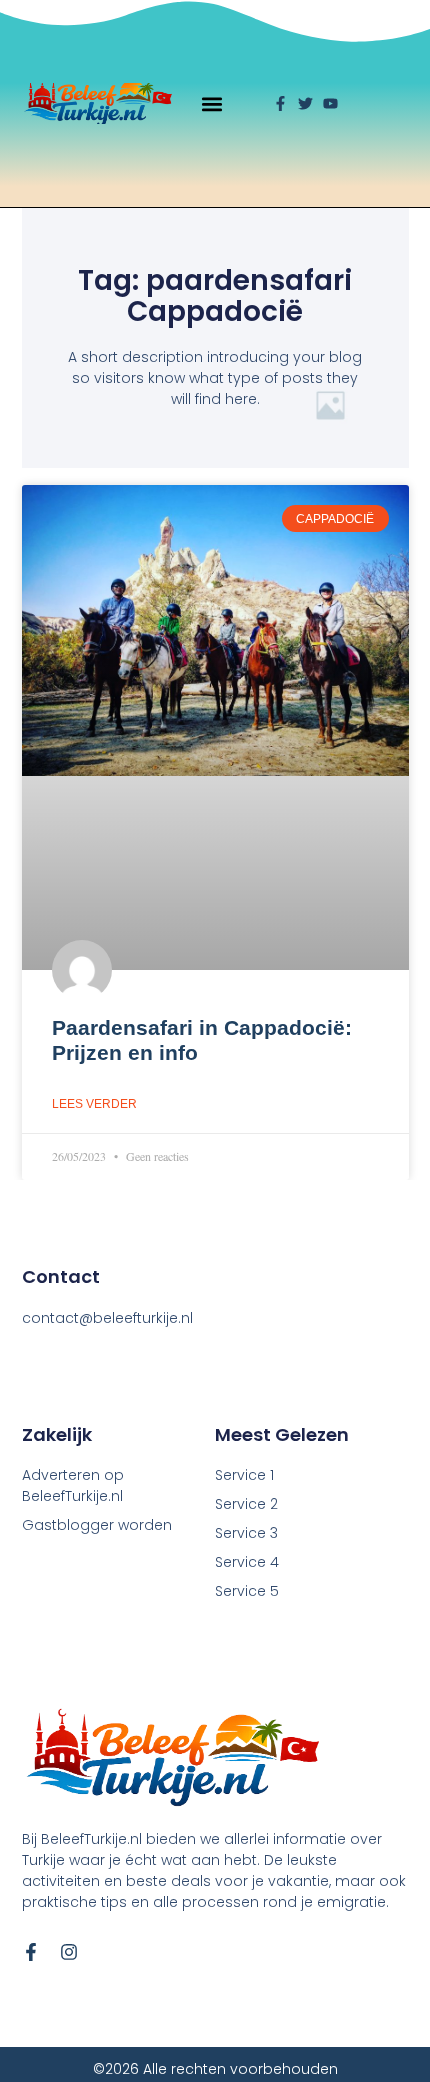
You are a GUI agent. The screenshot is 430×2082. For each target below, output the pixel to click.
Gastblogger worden (97, 1525)
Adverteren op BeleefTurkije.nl (73, 1485)
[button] (212, 103)
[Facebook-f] (31, 1952)
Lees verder (94, 1104)
